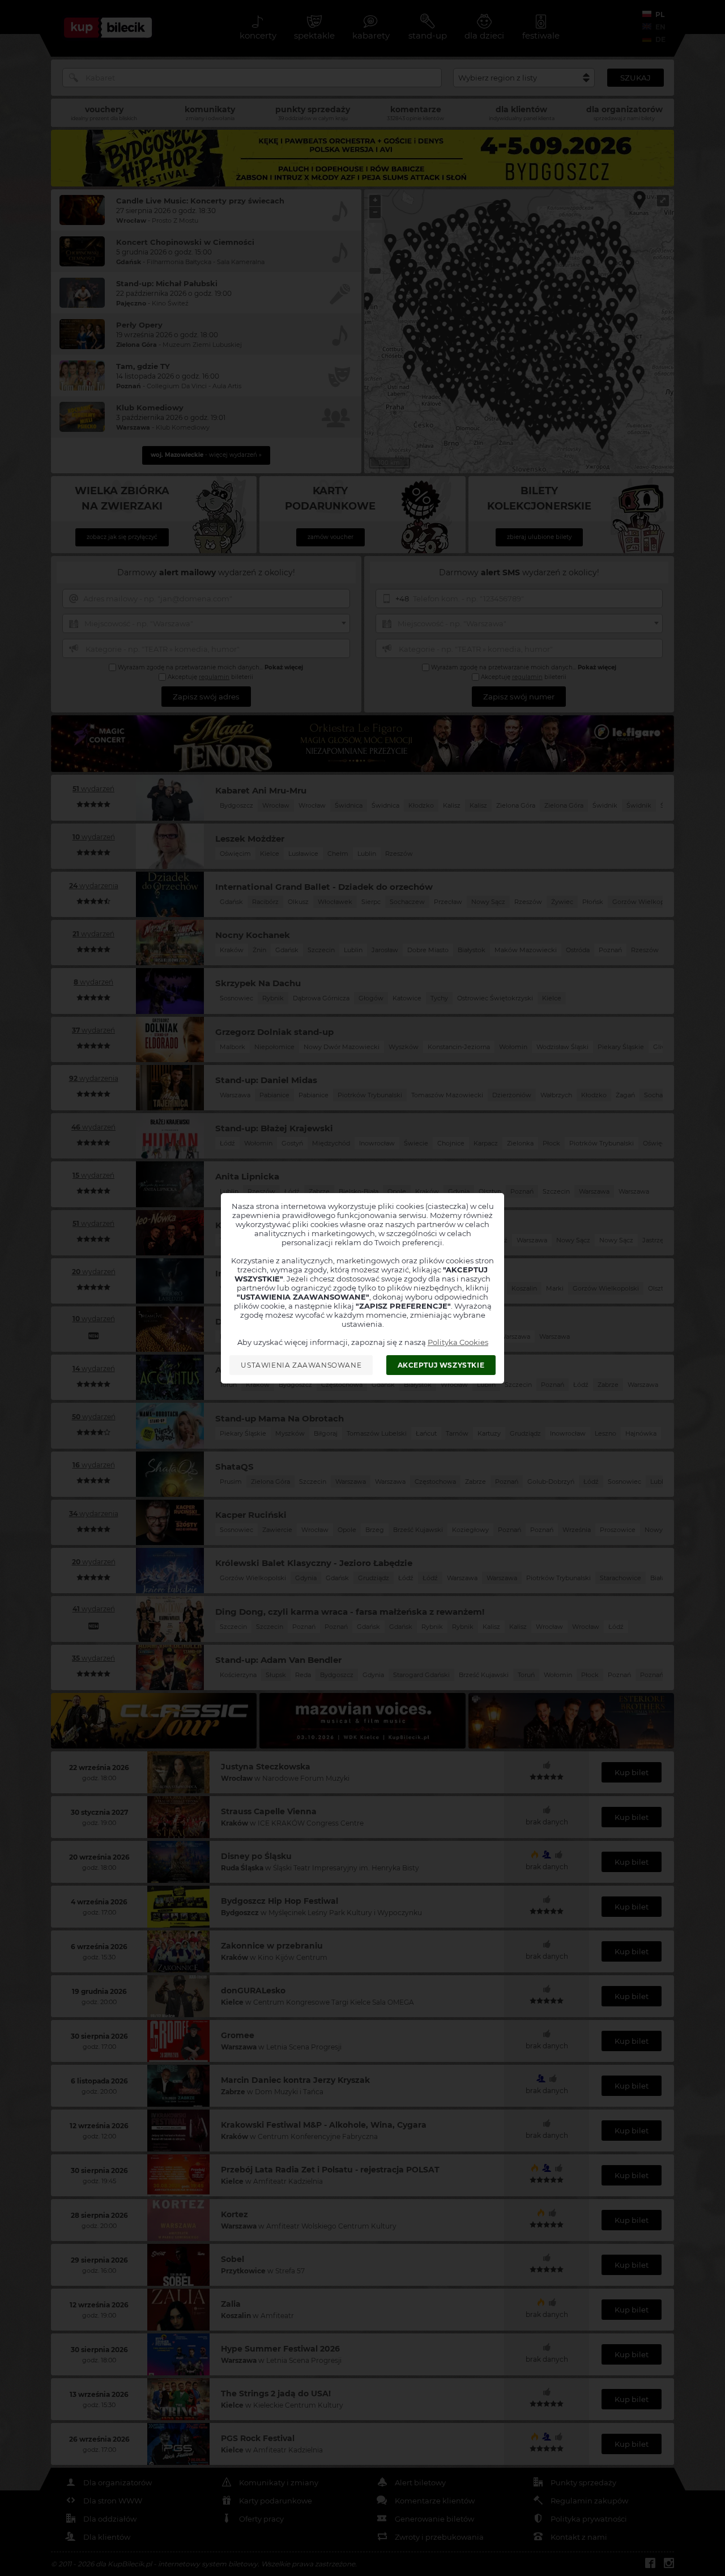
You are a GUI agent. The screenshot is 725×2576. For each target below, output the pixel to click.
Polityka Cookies (458, 1342)
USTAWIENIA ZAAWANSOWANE (301, 1365)
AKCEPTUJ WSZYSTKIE (441, 1365)
